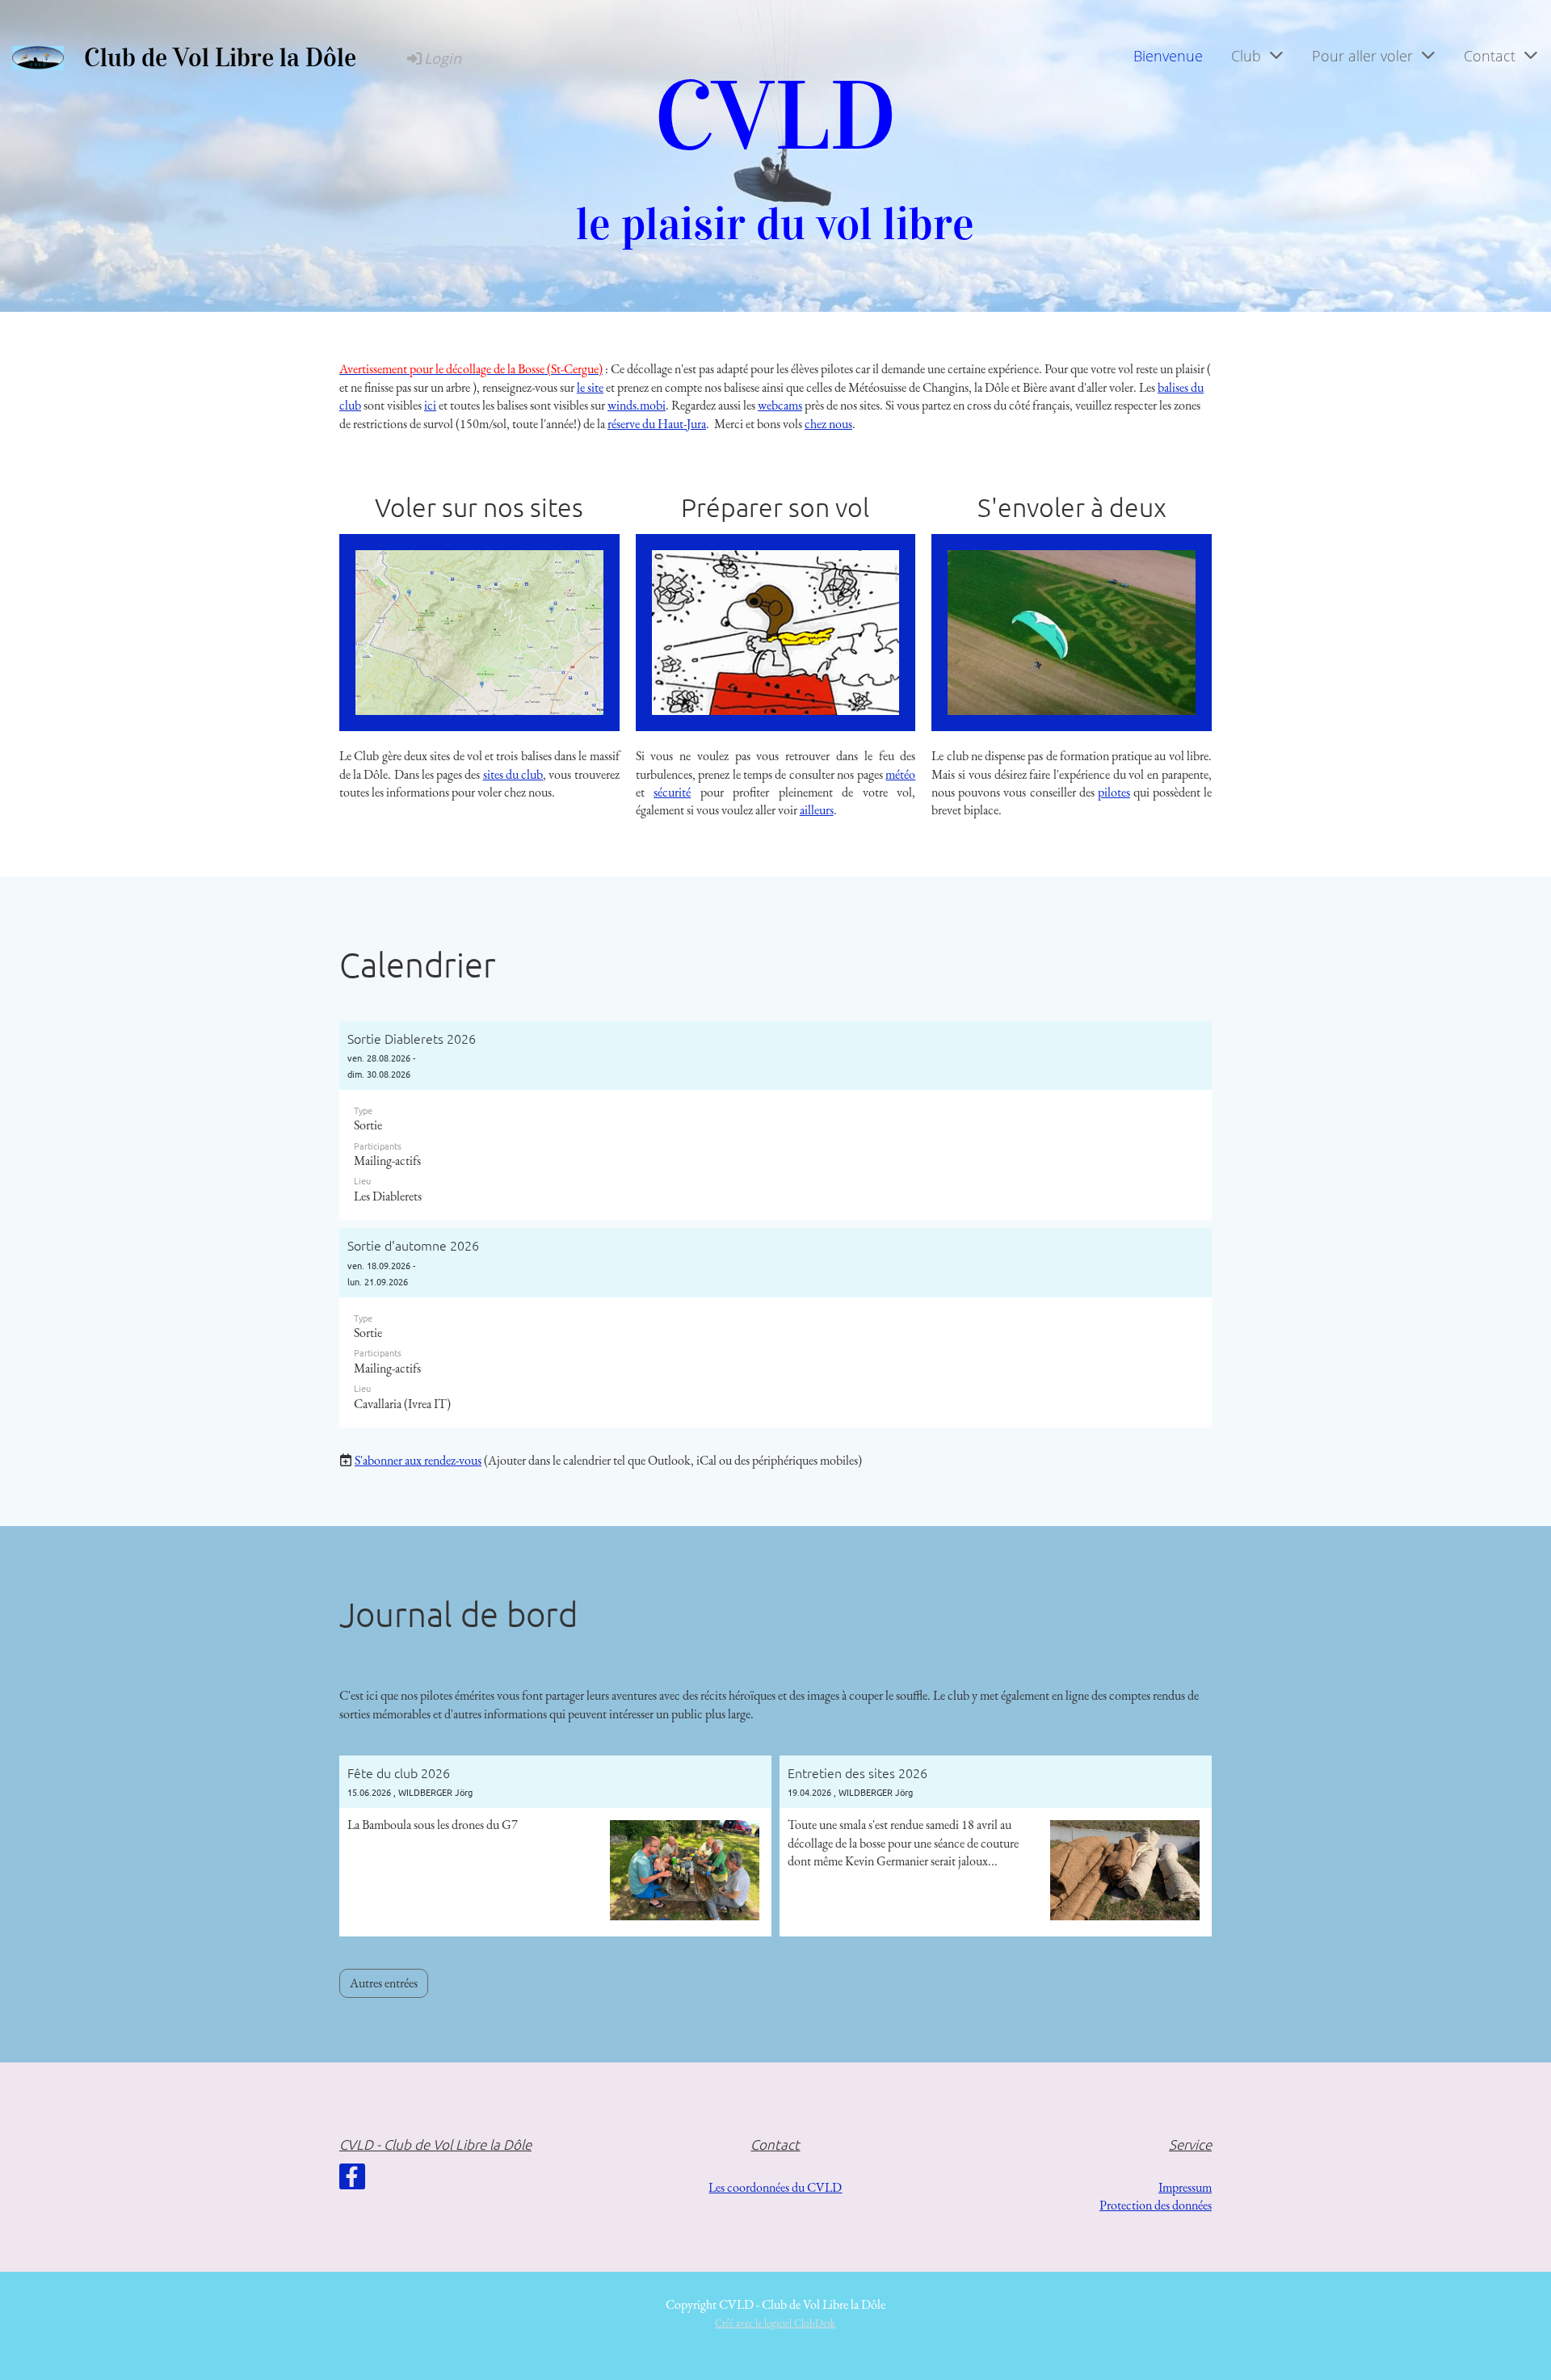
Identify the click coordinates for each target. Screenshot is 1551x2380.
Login (443, 58)
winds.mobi (637, 405)
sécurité (672, 792)
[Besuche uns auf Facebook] (352, 2180)
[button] (775, 1121)
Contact (1490, 56)
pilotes (1114, 792)
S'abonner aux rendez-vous (418, 1460)
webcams (780, 405)
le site (590, 387)
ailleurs (817, 810)
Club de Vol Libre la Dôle (220, 58)
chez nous (828, 424)
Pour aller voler (1362, 56)
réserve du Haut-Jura (657, 424)
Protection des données (1156, 2205)
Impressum (1185, 2187)
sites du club (513, 774)
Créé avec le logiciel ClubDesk (775, 2323)
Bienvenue (1168, 56)
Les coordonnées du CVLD (775, 2187)
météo (900, 774)
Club (1246, 56)
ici (430, 405)
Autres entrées (384, 1983)
